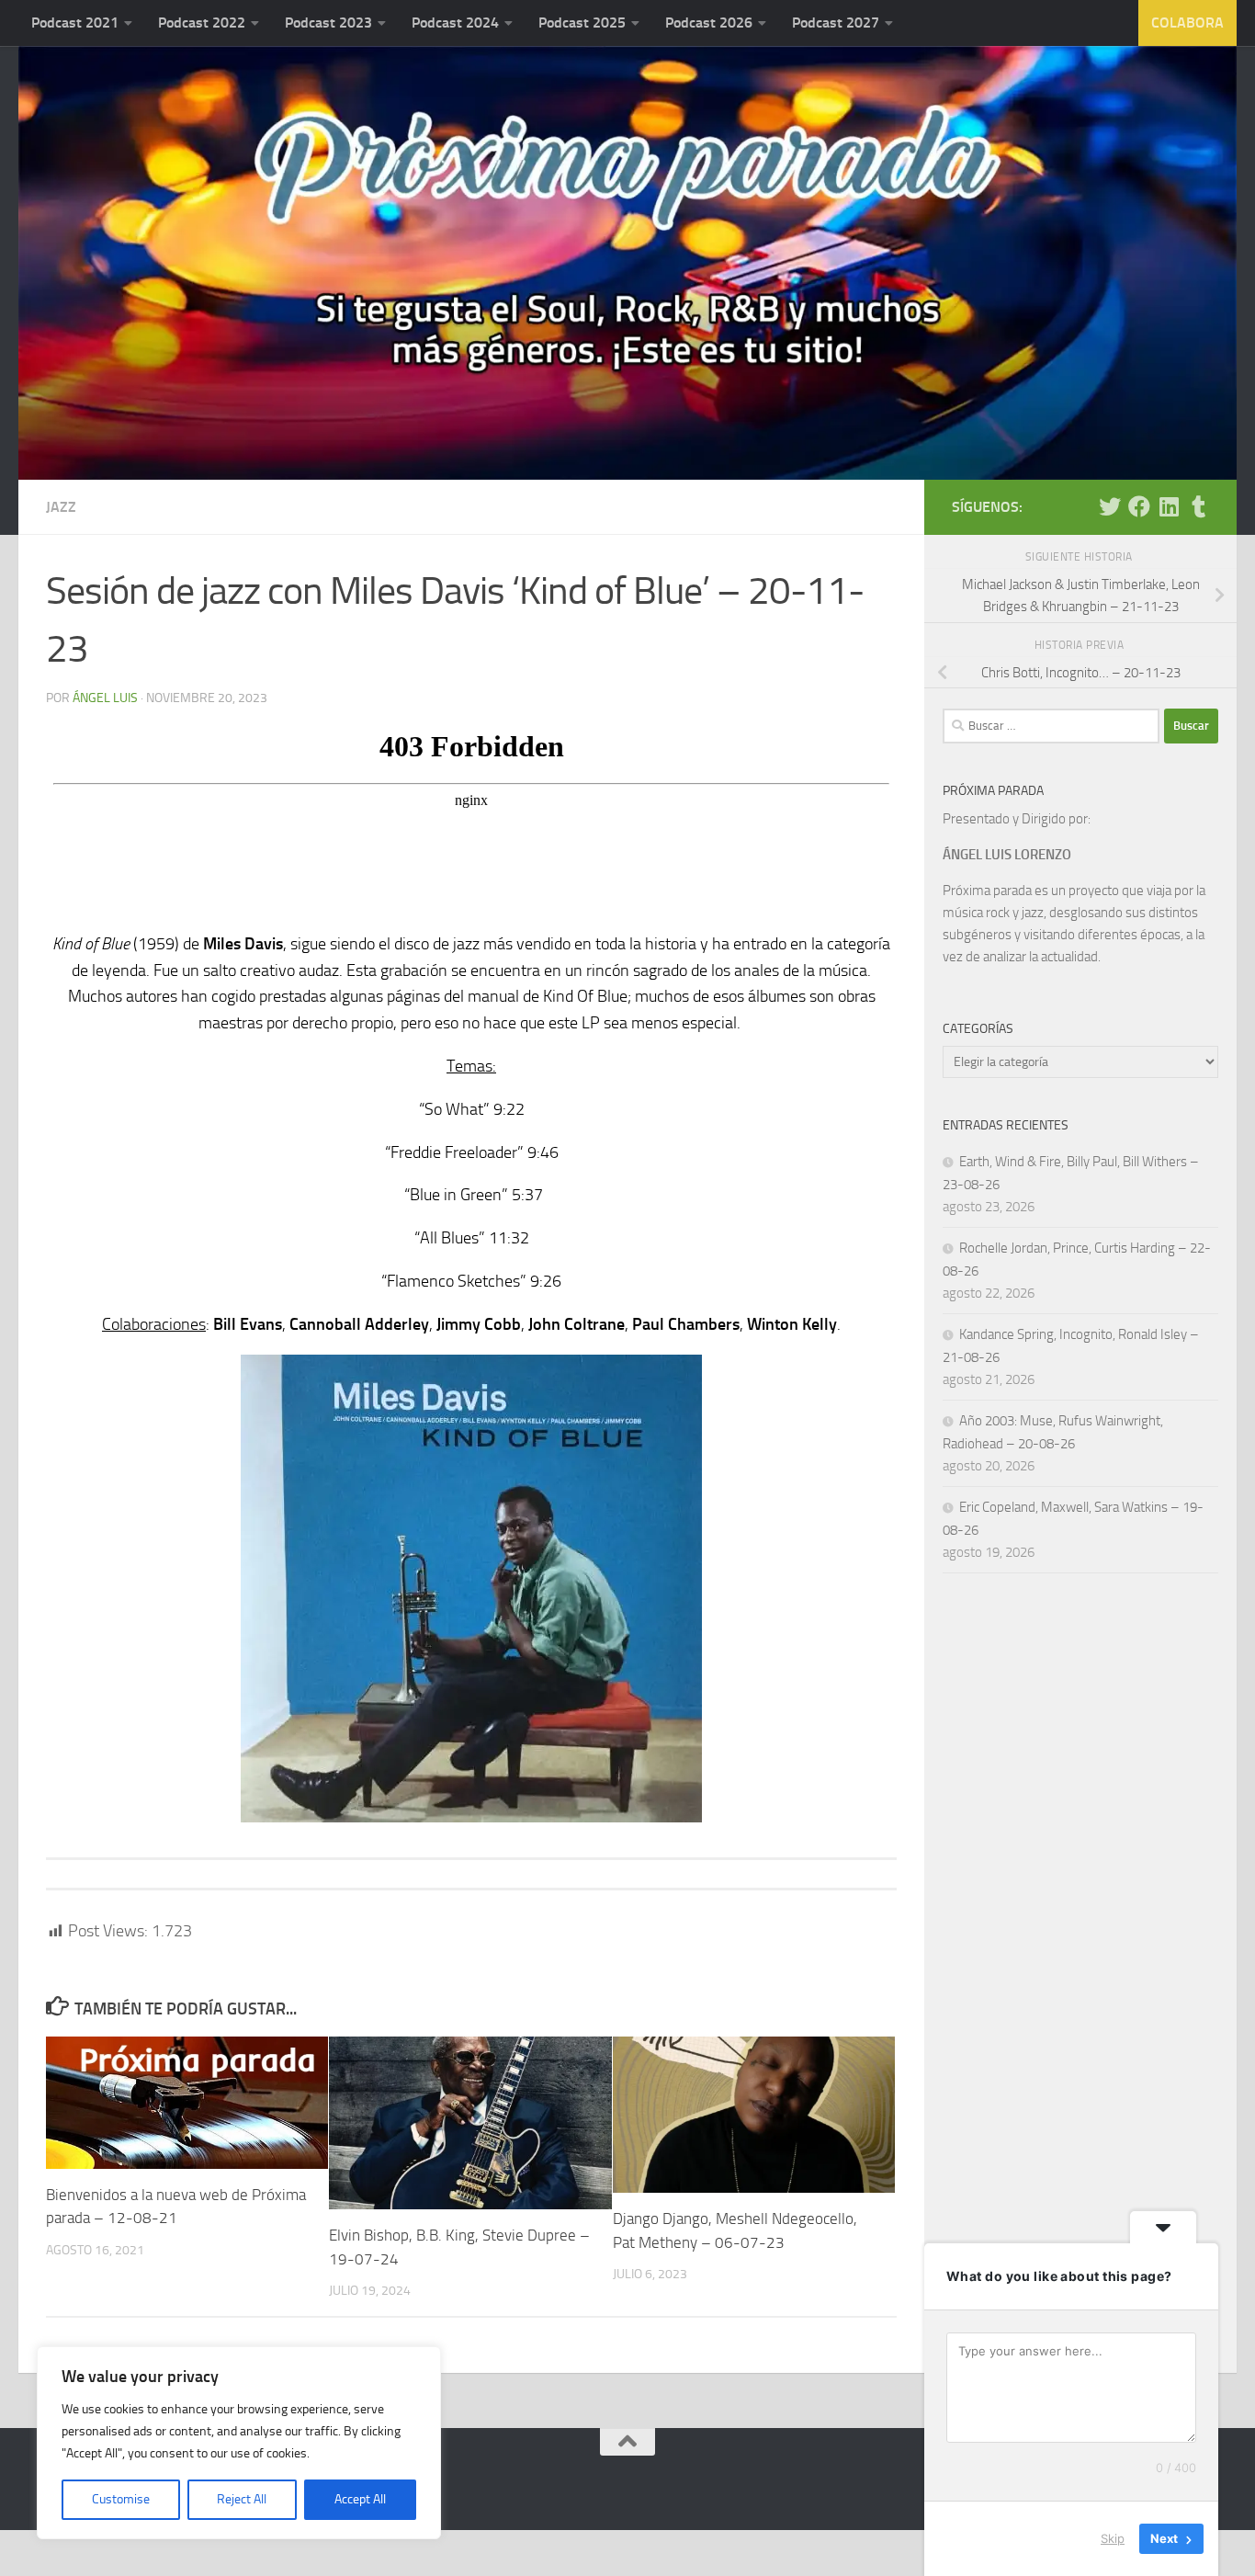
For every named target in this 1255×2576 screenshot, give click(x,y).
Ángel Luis (105, 698)
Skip (1113, 2538)
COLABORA (1187, 23)
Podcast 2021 (75, 23)
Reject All (242, 2499)
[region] (239, 2443)
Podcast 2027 (836, 23)
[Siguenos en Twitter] (1110, 506)
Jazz (61, 507)
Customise (121, 2499)
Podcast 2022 (202, 23)
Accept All (360, 2499)
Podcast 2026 (709, 23)
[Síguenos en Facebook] (1139, 506)
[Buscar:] (1051, 726)
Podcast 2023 (328, 23)
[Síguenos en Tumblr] (1198, 506)
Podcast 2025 (582, 23)
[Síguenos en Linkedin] (1169, 506)
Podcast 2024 (455, 23)
